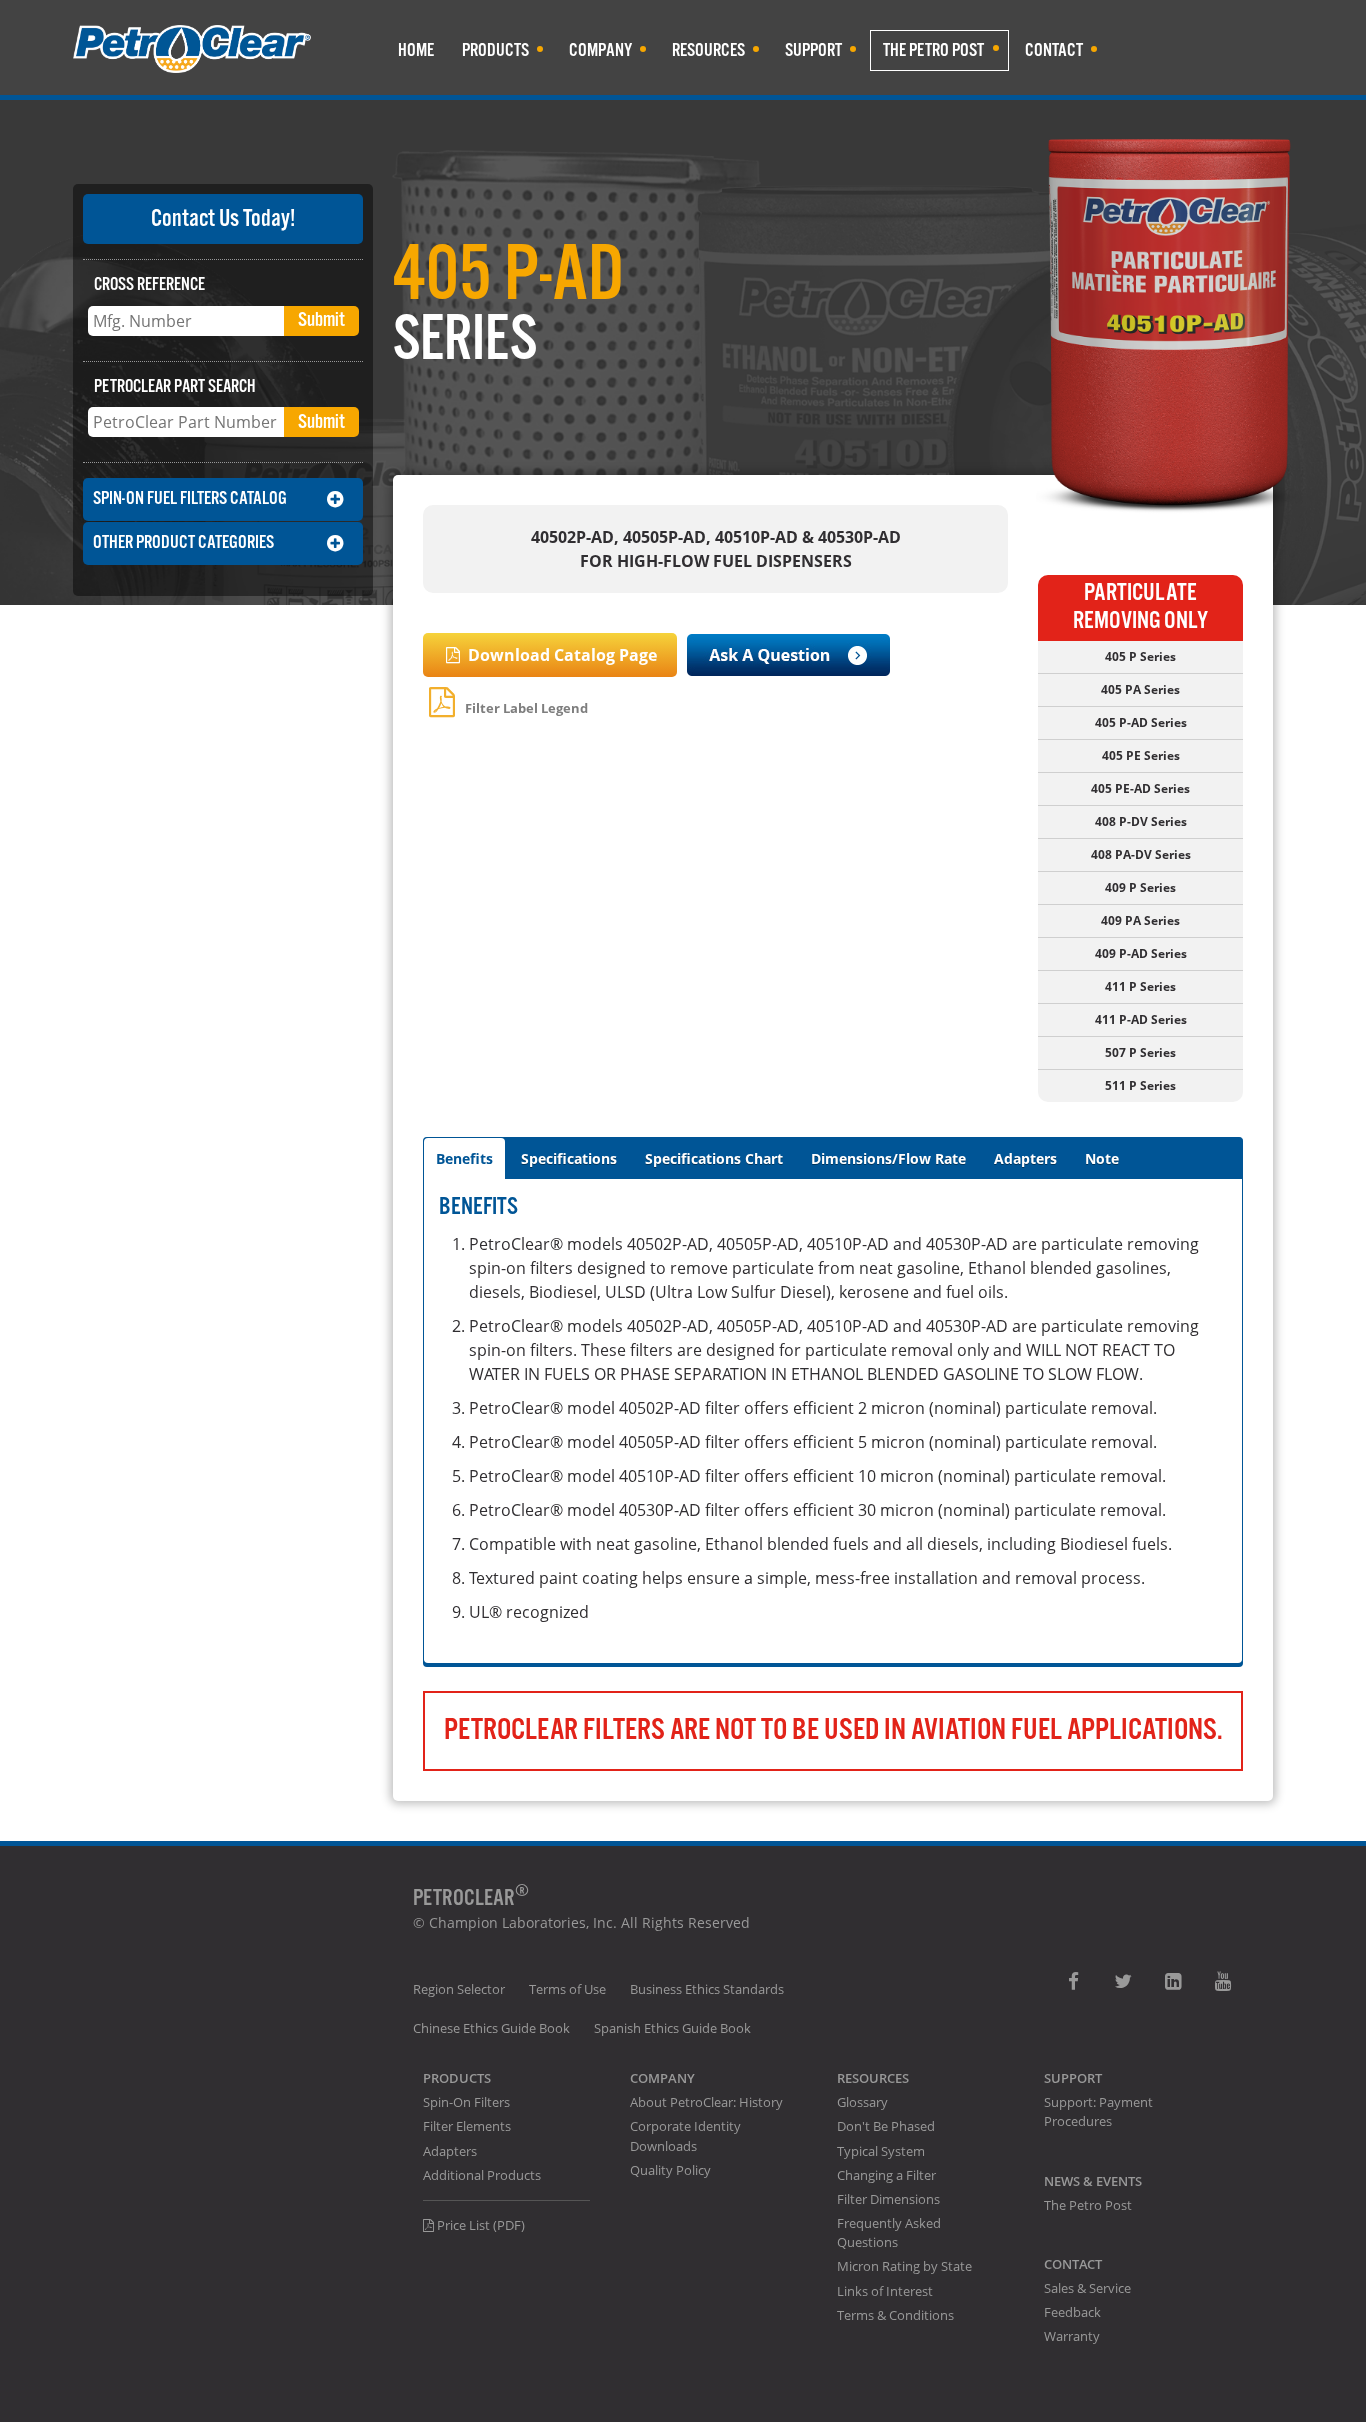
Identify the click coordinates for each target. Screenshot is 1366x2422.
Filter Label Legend (525, 708)
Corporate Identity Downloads (685, 2135)
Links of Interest (885, 2291)
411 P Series (1140, 986)
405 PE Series (1141, 755)
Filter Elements (467, 2126)
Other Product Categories (183, 542)
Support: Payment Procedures (1098, 2111)
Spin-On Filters (466, 2102)
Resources (708, 50)
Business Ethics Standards (707, 1989)
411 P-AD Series (1141, 1019)
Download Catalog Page (560, 655)
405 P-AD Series (1141, 722)
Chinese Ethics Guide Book (491, 2028)
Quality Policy (670, 2170)
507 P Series (1140, 1052)
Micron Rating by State (904, 2266)
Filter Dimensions (888, 2199)
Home (416, 50)
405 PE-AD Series (1140, 788)
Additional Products (482, 2175)
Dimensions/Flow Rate (888, 1158)
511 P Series (1140, 1085)
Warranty (1072, 2336)
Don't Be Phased (886, 2126)
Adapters (1025, 1158)
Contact (1054, 50)
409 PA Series (1140, 920)
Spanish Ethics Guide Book (672, 2028)
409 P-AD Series (1141, 953)
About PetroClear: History (706, 2102)
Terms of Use (567, 1989)
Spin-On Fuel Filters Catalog (190, 498)
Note (1102, 1158)
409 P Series (1140, 887)
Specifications (569, 1158)
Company (600, 50)
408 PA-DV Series (1141, 854)
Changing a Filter (886, 2175)
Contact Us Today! (223, 219)
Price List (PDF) (479, 2225)
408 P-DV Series (1141, 821)
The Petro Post (933, 50)
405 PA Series (1140, 689)
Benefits (464, 1158)
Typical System (881, 2151)
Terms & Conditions (895, 2315)
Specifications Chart (714, 1158)
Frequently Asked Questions (889, 2232)
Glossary (862, 2102)
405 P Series (1140, 656)
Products (495, 50)
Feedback (1072, 2312)
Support (813, 50)
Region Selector (459, 1989)
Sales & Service (1087, 2288)
